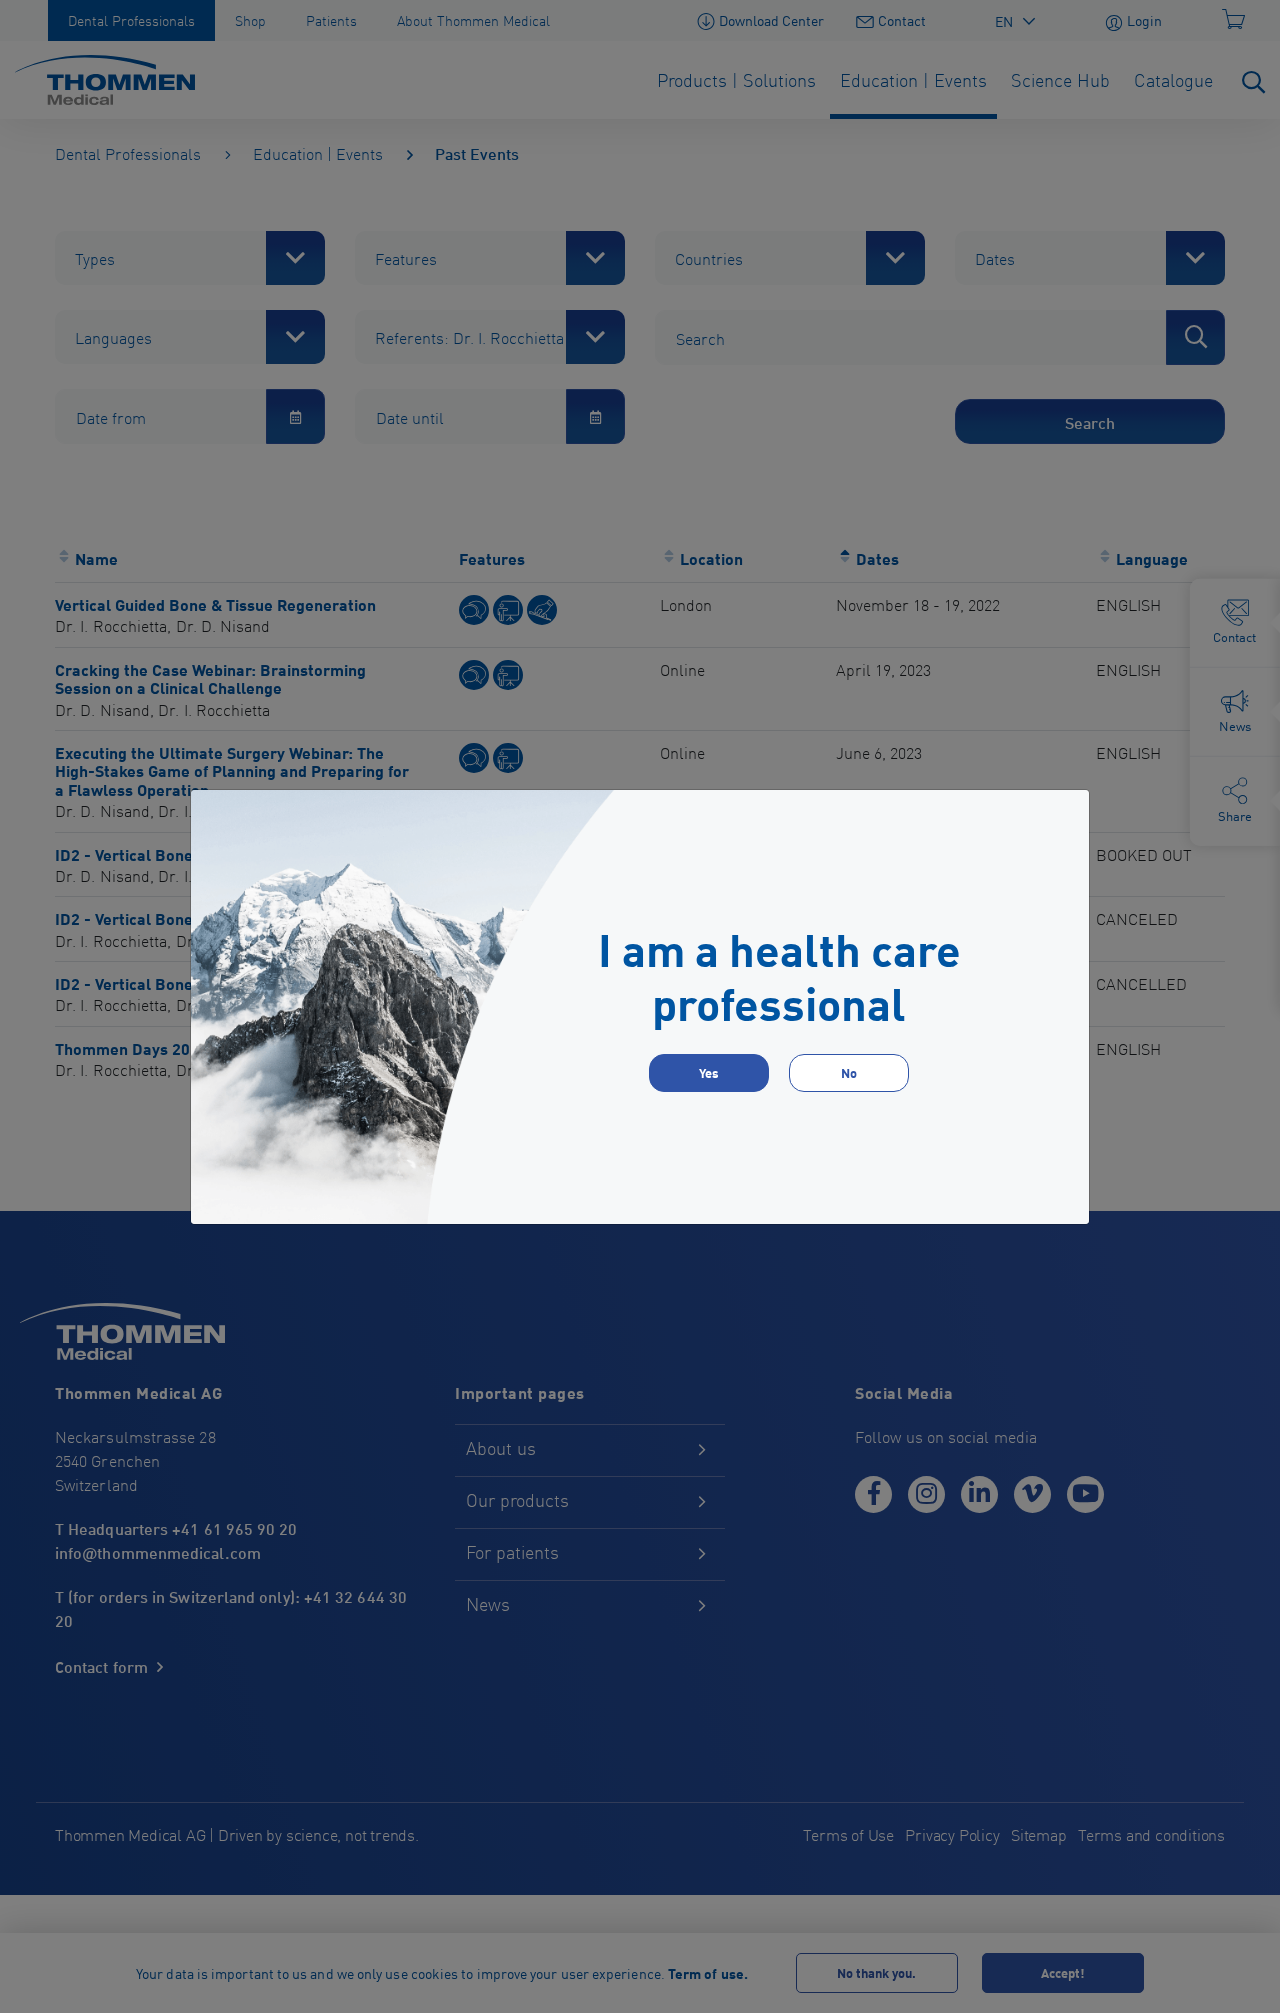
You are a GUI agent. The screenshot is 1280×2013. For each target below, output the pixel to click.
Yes (709, 1072)
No (849, 1072)
